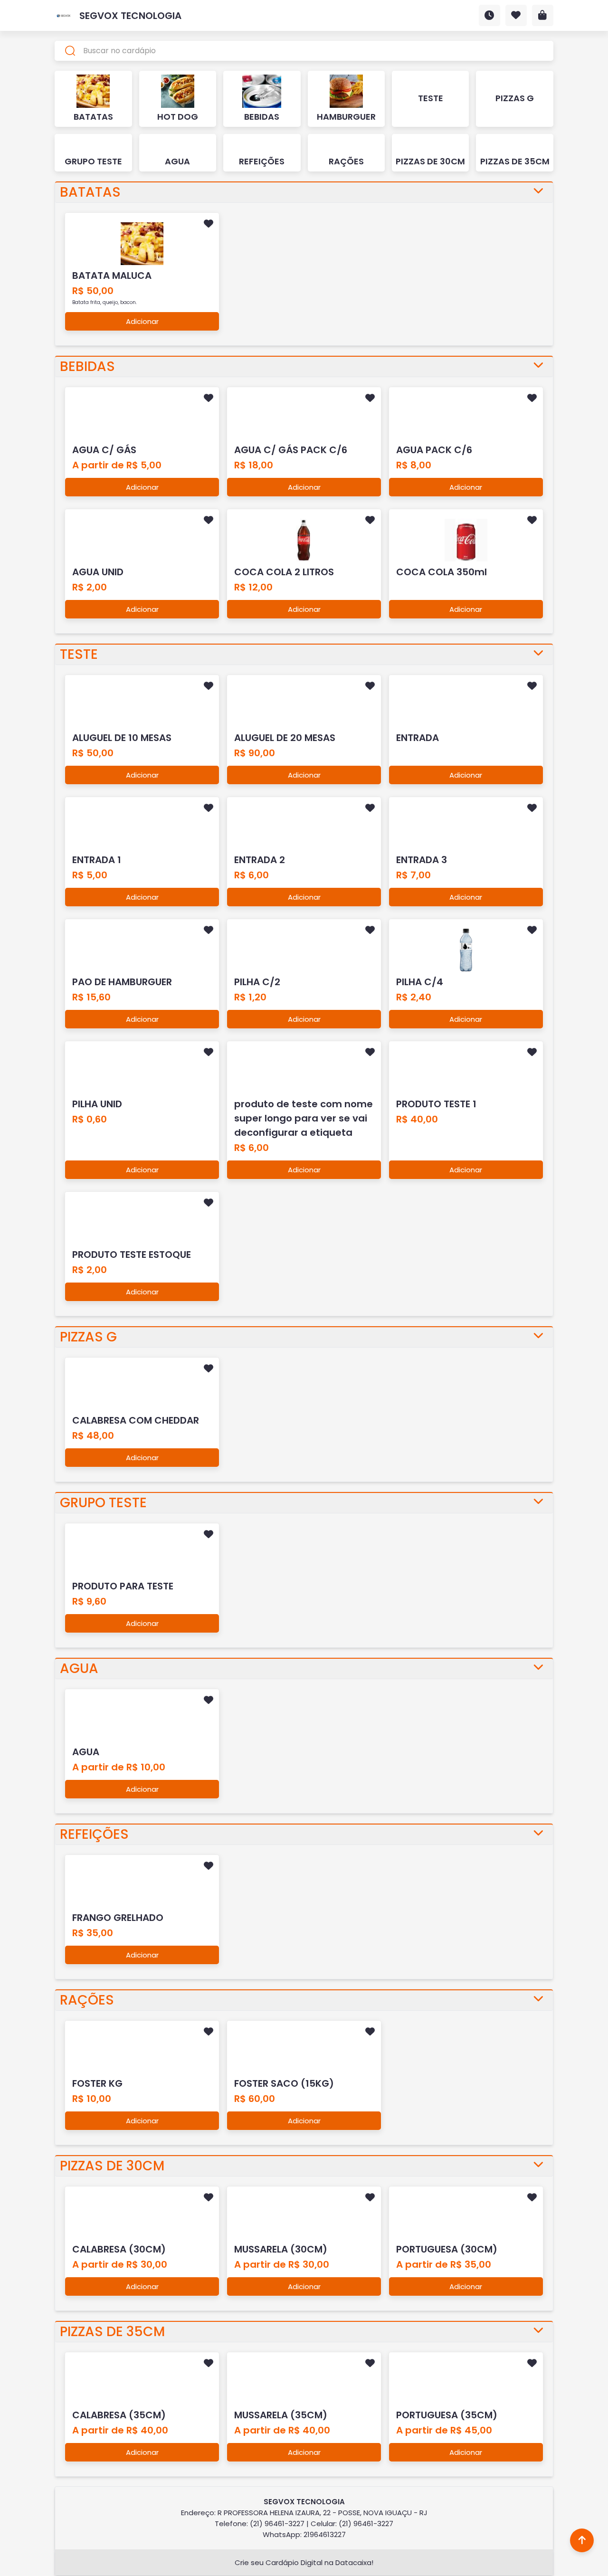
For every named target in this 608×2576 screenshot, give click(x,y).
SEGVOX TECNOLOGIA (130, 16)
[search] (304, 51)
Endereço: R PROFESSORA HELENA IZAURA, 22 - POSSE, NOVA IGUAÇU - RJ (304, 2513)
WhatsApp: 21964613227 (304, 2534)
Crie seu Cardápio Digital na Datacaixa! (304, 2562)
